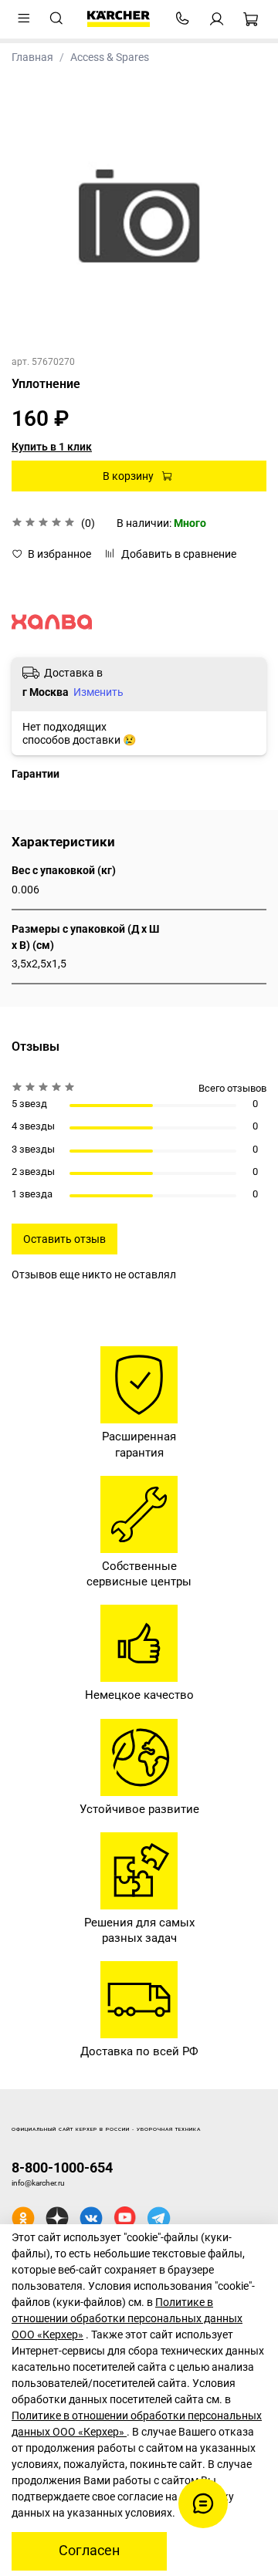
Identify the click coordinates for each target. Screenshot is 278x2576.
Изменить (98, 692)
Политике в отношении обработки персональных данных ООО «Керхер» (127, 2318)
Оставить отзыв (64, 1239)
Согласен (89, 2551)
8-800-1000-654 (62, 2167)
